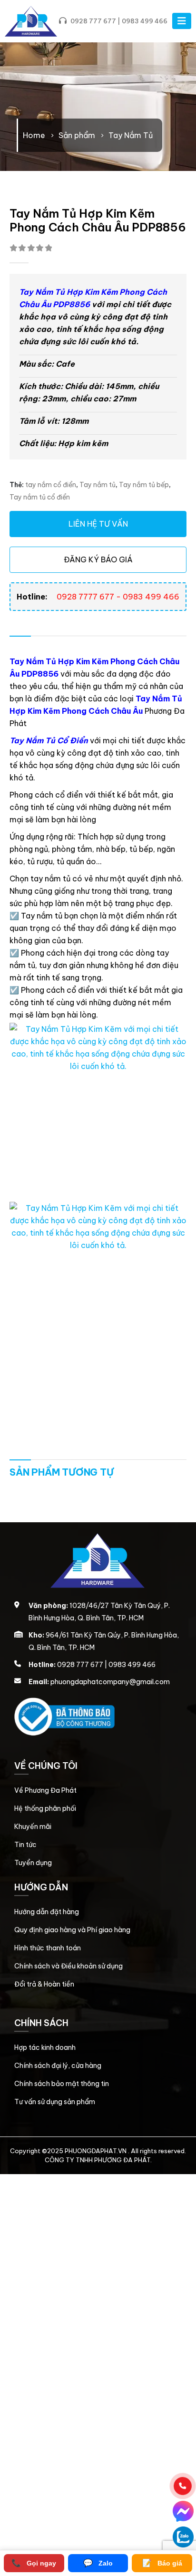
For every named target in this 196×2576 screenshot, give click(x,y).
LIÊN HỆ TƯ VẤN (98, 524)
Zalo (98, 2563)
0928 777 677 (93, 21)
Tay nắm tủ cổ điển (40, 497)
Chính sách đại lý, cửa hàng (58, 2066)
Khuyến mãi (33, 1827)
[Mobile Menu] (182, 21)
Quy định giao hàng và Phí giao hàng (72, 1930)
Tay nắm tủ (98, 485)
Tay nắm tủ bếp (144, 485)
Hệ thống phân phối (45, 1808)
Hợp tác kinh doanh (45, 2047)
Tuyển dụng (33, 1863)
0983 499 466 (145, 21)
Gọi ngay (34, 2563)
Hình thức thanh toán (48, 1948)
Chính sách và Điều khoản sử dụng (69, 1966)
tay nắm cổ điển (51, 485)
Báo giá (162, 2563)
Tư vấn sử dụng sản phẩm (55, 2102)
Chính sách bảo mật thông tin (62, 2084)
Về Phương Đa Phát (45, 1790)
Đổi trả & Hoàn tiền (44, 1984)
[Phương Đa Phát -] (31, 21)
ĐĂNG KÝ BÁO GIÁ (98, 559)
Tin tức (25, 1845)
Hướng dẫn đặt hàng (47, 1912)
